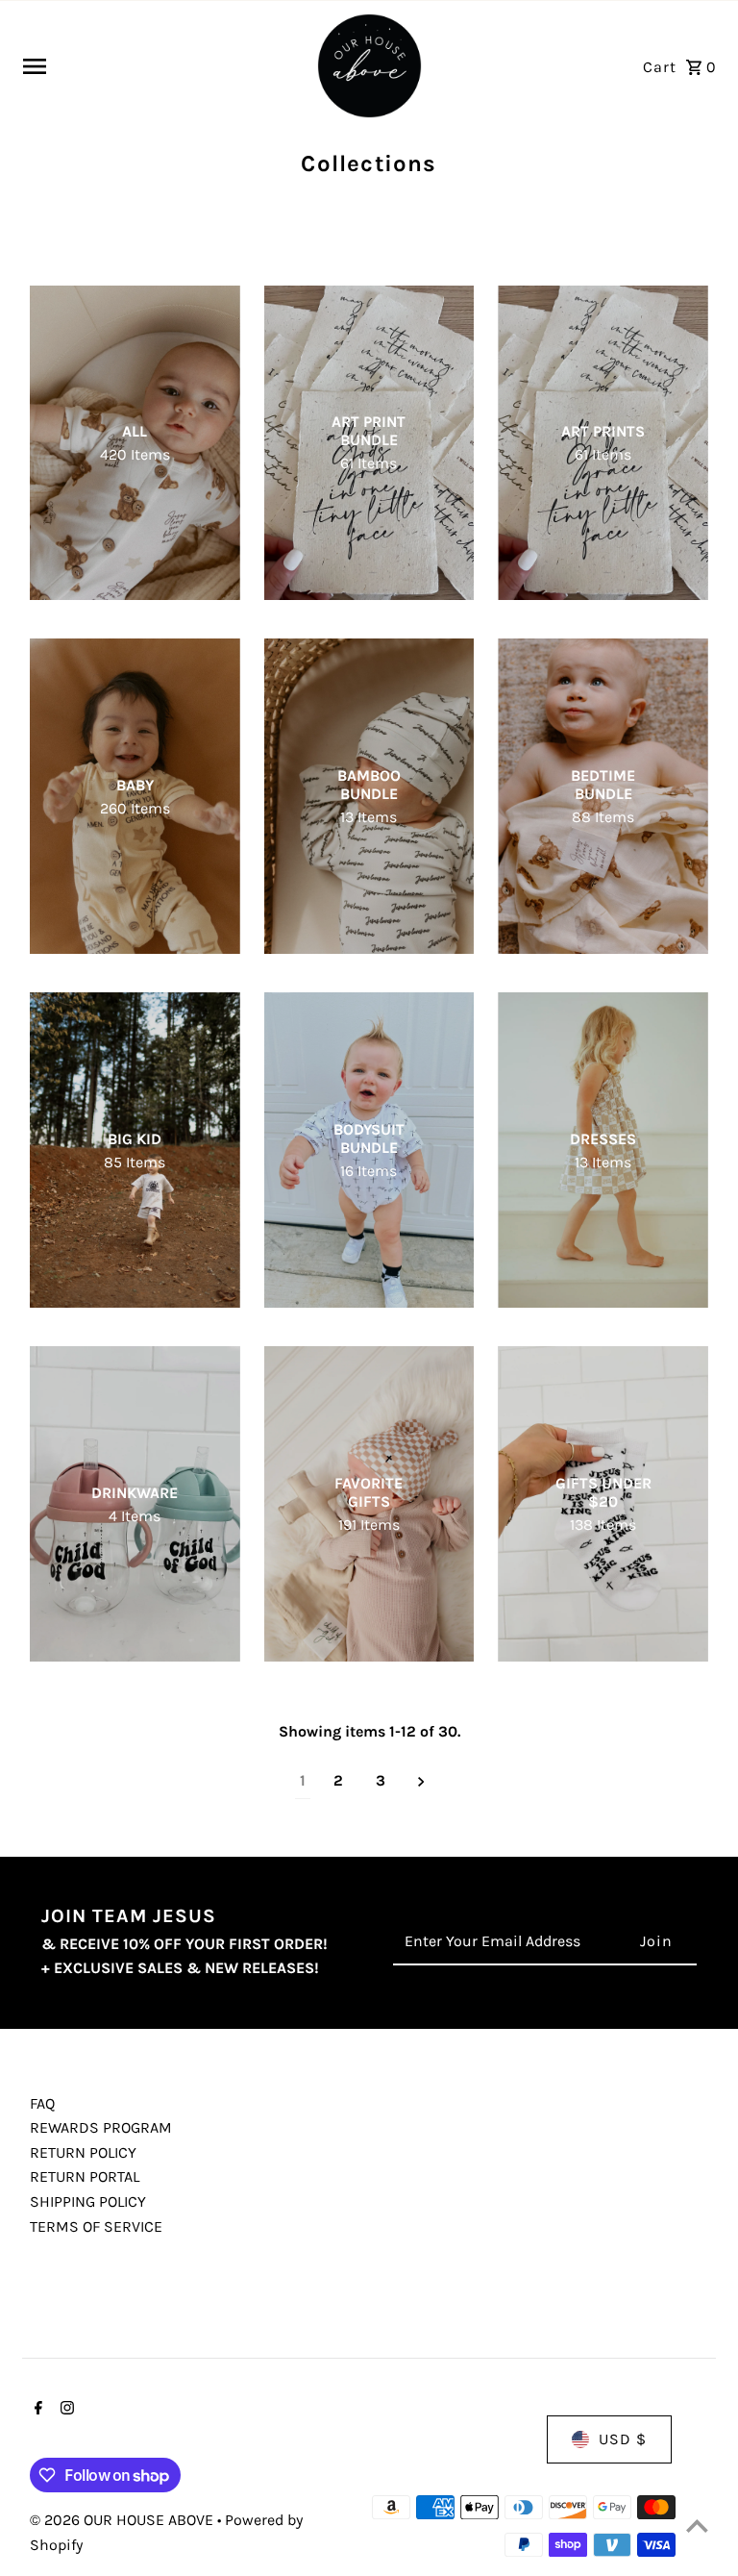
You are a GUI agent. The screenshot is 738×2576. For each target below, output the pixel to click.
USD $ (623, 2439)
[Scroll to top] (697, 2526)
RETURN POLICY (83, 2152)
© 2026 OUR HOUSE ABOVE (123, 2520)
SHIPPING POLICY (88, 2201)
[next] (421, 1781)
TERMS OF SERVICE (96, 2226)
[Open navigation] (161, 66)
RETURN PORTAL (85, 2176)
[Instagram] (65, 2410)
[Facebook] (36, 2410)
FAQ (42, 2103)
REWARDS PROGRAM (101, 2127)
